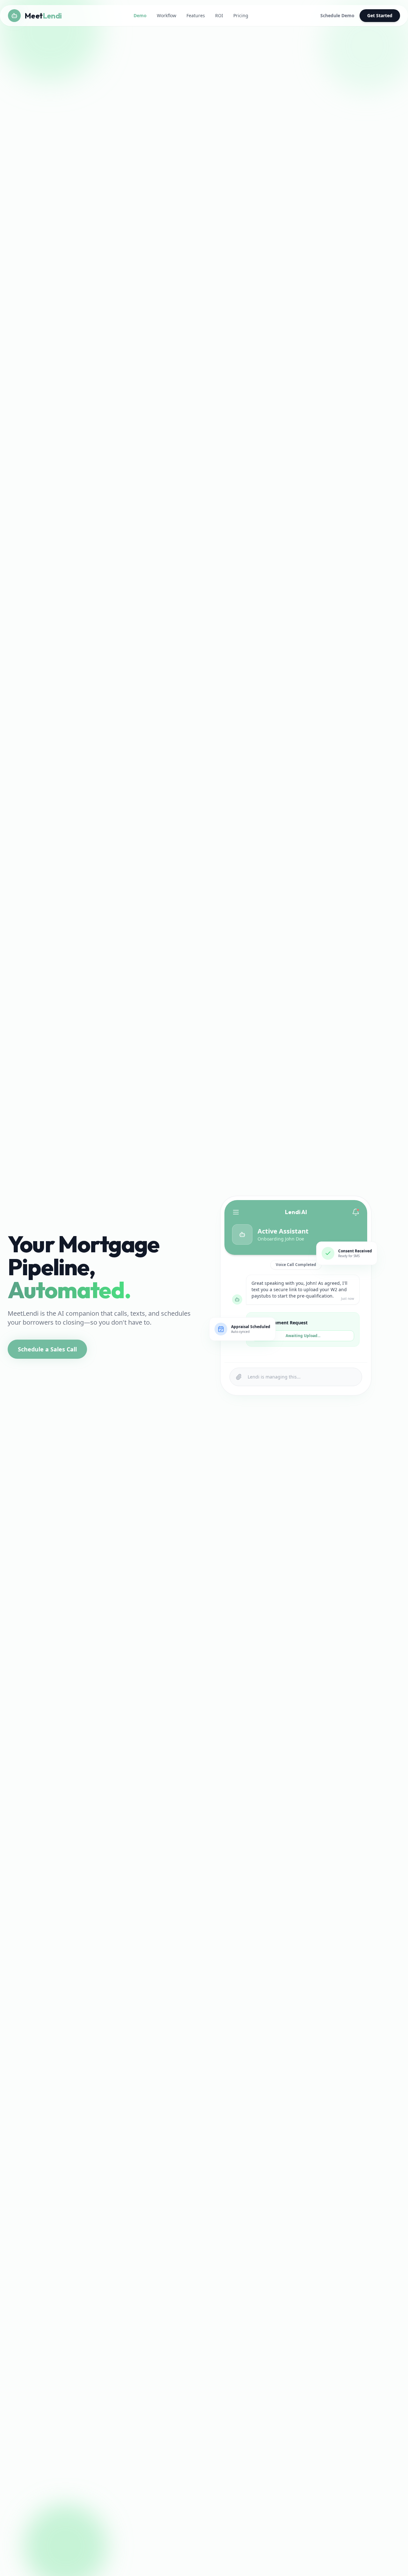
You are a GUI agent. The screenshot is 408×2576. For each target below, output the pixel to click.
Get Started (380, 15)
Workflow (167, 15)
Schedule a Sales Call (47, 1349)
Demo (140, 15)
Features (196, 15)
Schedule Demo (337, 15)
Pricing (241, 15)
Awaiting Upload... (303, 1336)
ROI (219, 15)
